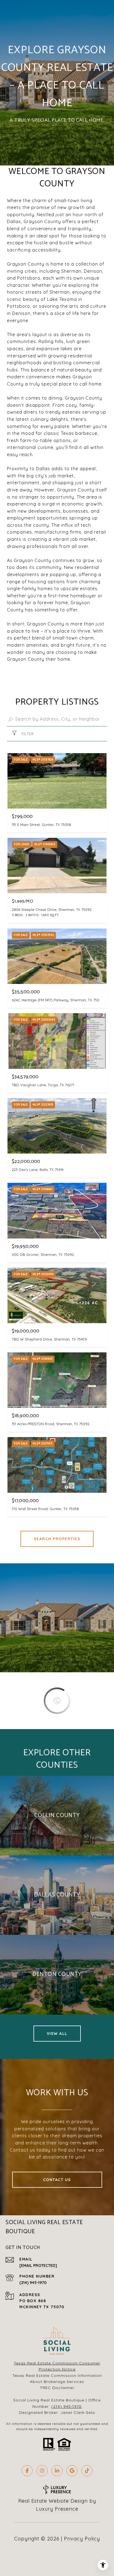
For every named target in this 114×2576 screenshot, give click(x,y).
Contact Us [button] (57, 2180)
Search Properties (57, 1539)
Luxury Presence (57, 2509)
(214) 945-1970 (33, 2283)
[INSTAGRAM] (42, 2471)
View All (57, 2034)
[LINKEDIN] (57, 2471)
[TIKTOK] (87, 2471)
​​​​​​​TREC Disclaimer (57, 2388)
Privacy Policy (82, 2539)
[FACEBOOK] (27, 2471)
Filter (27, 734)
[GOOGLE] (72, 2471)
